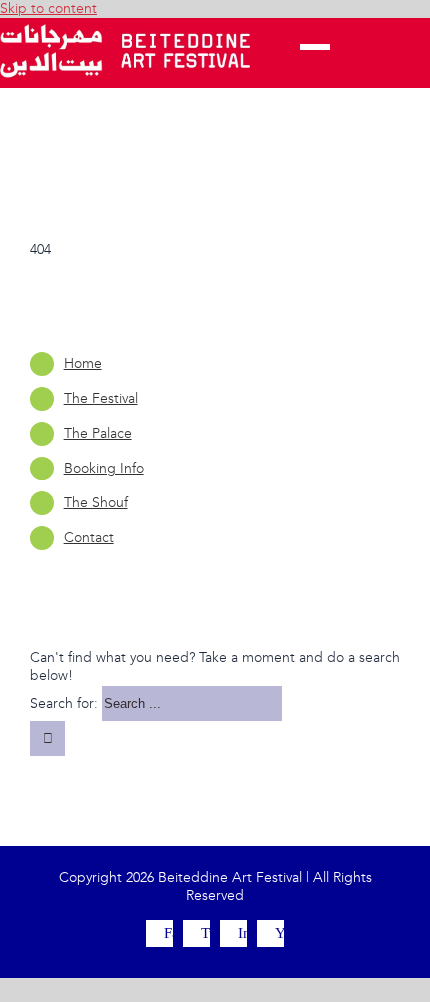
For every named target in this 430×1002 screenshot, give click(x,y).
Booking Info (104, 468)
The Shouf (96, 502)
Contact (89, 537)
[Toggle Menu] (315, 53)
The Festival (101, 398)
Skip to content (48, 8)
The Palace (98, 433)
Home (83, 363)
